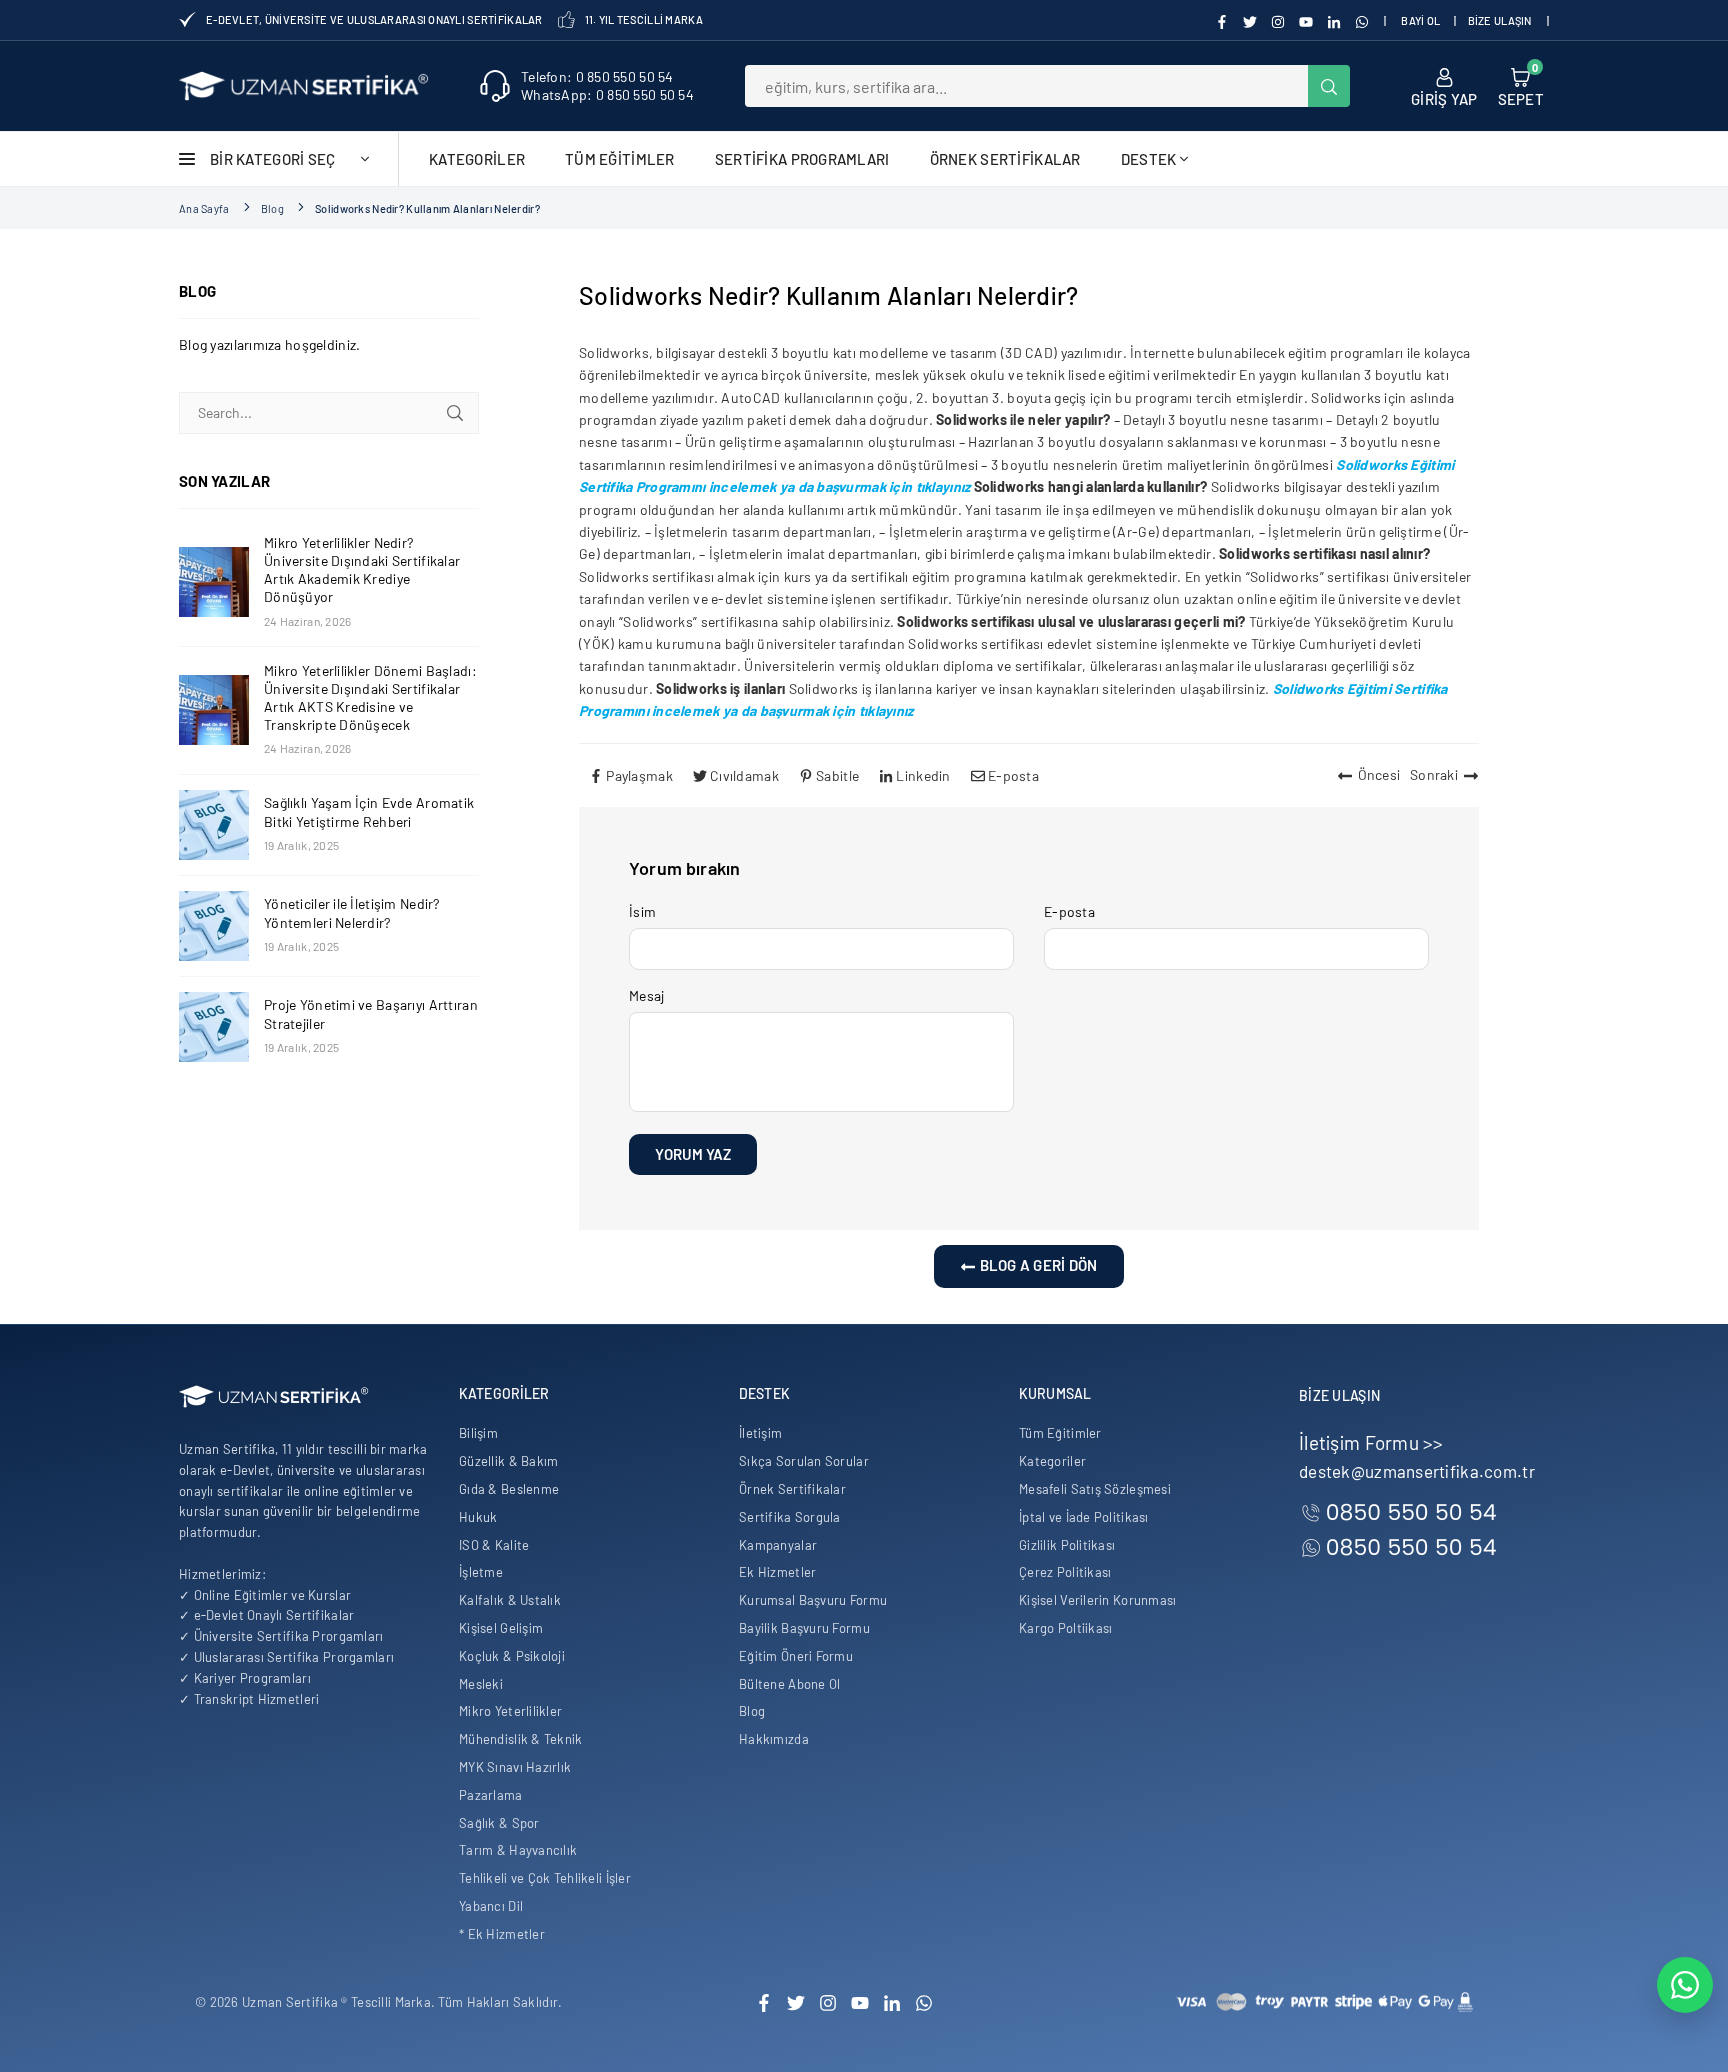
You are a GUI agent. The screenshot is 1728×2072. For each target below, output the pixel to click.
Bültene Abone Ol (789, 1684)
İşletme (481, 1572)
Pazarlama (491, 1795)
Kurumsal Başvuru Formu (813, 1600)
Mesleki (481, 1684)
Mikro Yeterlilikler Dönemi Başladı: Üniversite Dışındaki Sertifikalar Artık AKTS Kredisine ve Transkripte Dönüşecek (370, 698)
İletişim (760, 1433)
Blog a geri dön (1036, 1265)
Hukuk (478, 1517)
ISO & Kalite (494, 1545)
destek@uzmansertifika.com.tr (1417, 1471)
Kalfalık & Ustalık (510, 1600)
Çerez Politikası (1065, 1572)
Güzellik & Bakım (508, 1461)
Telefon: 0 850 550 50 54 (597, 76)
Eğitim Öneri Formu (796, 1656)
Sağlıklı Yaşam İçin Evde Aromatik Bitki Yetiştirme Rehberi (369, 811)
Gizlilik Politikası (1067, 1545)
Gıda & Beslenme (509, 1489)
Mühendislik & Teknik (521, 1739)
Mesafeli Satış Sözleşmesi (1095, 1489)
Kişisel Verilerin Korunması (1098, 1600)
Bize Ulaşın (1500, 20)
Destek (1149, 159)
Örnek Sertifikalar (1005, 159)
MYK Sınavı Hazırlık (515, 1767)
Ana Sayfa (204, 208)
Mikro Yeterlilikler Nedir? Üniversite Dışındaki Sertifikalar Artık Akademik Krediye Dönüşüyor (362, 570)
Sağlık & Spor (499, 1823)
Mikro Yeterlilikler (510, 1711)
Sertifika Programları (802, 159)
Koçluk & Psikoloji (512, 1656)
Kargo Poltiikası (1065, 1628)
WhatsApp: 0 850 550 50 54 (607, 94)
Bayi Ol (1420, 20)
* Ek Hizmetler (502, 1934)
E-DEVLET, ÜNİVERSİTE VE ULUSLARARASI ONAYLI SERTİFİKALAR (374, 19)
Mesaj (646, 995)
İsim (642, 911)
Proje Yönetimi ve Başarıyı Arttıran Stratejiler (371, 1013)
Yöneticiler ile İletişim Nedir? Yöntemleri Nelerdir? (352, 912)
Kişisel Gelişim (501, 1628)
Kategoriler (477, 159)
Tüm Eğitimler (620, 159)
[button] (1521, 86)
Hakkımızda (774, 1739)
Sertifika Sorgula (790, 1517)
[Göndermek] (455, 413)
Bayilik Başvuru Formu (804, 1628)
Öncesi (1379, 774)
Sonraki (1434, 774)
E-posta (1069, 911)
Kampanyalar (778, 1545)
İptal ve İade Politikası (1084, 1517)
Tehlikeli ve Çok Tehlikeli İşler (545, 1878)
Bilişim (478, 1433)
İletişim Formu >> (1371, 1442)
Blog (272, 208)
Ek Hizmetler (777, 1572)
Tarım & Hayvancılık (518, 1850)
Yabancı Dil (491, 1906)
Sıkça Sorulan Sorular (804, 1461)
